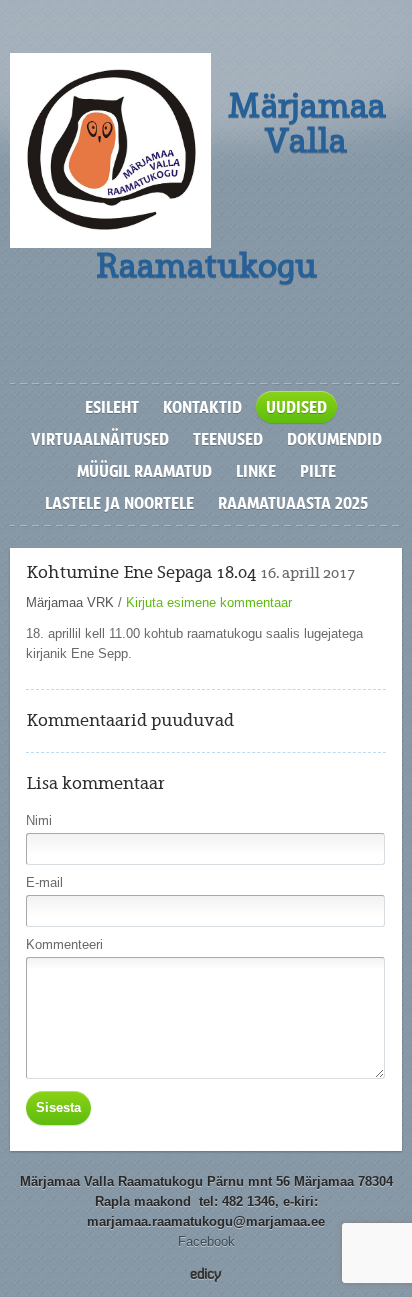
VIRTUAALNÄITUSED (100, 439)
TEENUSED (228, 439)
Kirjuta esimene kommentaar (209, 602)
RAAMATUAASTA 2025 (293, 503)
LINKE (256, 471)
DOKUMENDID (334, 439)
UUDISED (296, 407)
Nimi (39, 820)
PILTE (318, 471)
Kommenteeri (64, 944)
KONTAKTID (202, 407)
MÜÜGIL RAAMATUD (144, 471)
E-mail (44, 882)
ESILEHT (112, 407)
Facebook (206, 1241)
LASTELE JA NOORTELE (119, 503)
